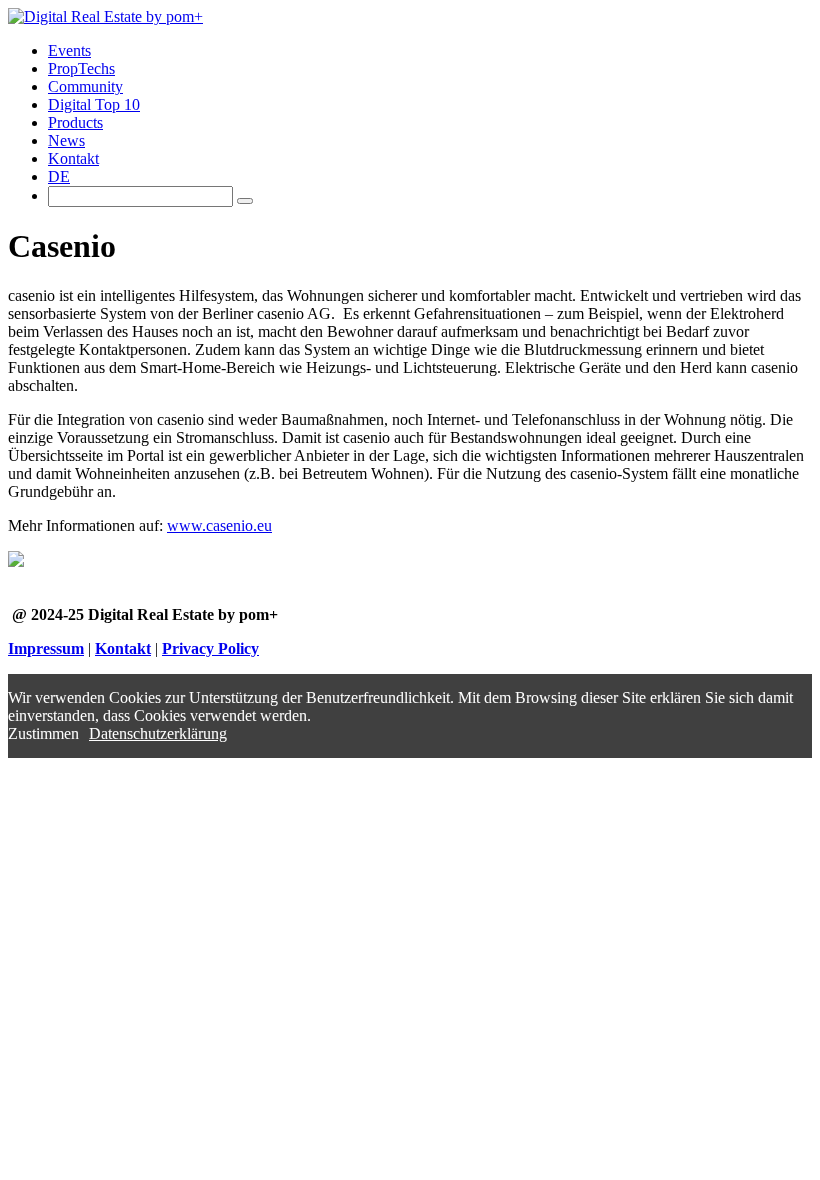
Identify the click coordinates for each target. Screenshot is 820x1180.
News (66, 140)
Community (85, 86)
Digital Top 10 (94, 104)
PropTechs (81, 68)
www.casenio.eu (219, 525)
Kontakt (73, 158)
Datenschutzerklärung (158, 733)
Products (75, 122)
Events (69, 50)
